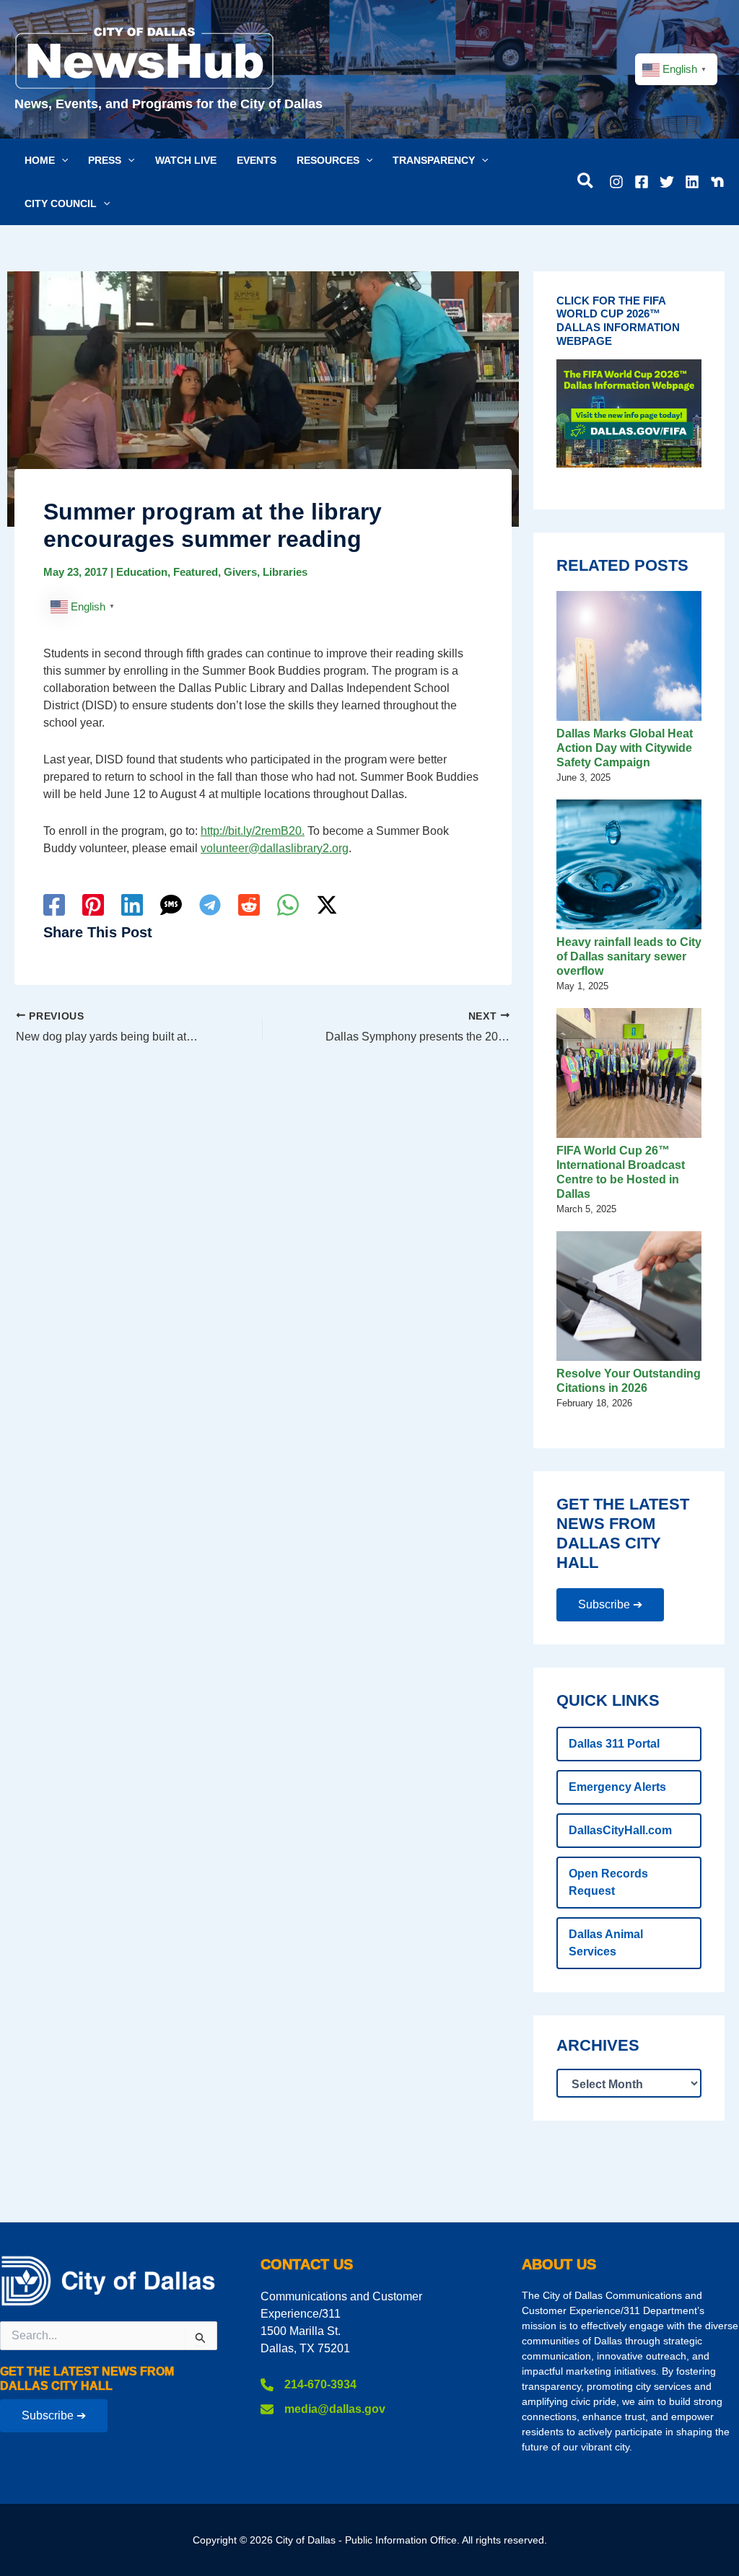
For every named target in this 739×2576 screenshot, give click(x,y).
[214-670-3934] (309, 2385)
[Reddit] (249, 905)
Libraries (285, 572)
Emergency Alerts (617, 1787)
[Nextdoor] (717, 182)
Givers (240, 572)
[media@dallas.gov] (323, 2409)
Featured (196, 572)
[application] (61, 160)
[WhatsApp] (288, 905)
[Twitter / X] (327, 905)
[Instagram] (616, 182)
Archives (598, 2046)
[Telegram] (210, 905)
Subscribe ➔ (610, 1604)
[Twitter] (667, 182)
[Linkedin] (692, 182)
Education (142, 572)
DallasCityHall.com (620, 1830)
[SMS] (171, 905)
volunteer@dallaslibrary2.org (275, 848)
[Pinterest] (93, 905)
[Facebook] (642, 182)
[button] (46, 160)
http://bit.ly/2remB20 (251, 831)
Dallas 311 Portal (614, 1744)
